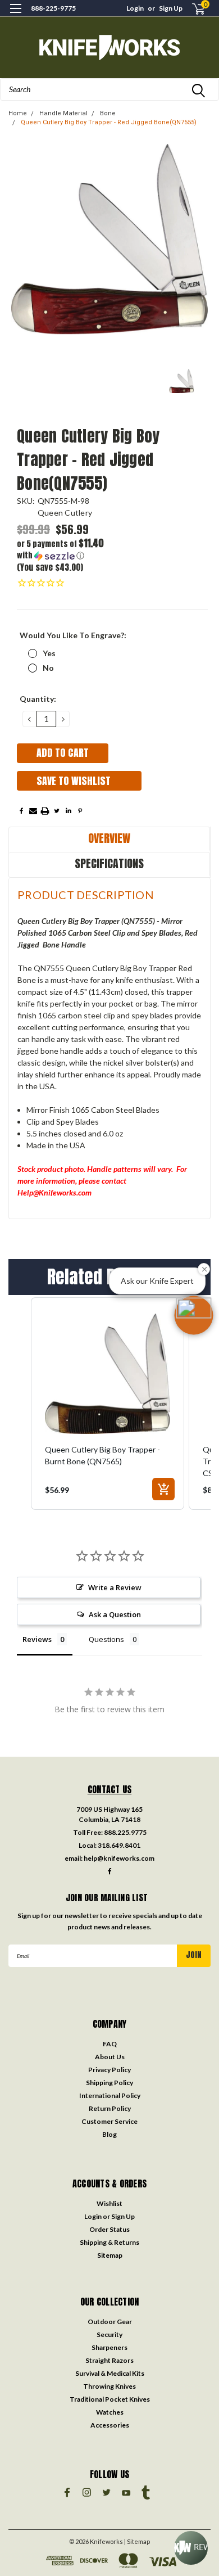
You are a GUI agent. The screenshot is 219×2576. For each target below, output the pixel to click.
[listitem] (108, 1404)
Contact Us (110, 1789)
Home (18, 113)
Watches (110, 2412)
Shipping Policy (109, 2083)
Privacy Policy (109, 2070)
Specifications (109, 863)
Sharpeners (109, 2347)
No (48, 668)
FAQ (110, 2044)
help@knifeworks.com (119, 1858)
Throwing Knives (109, 2386)
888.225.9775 (125, 1832)
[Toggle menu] (15, 15)
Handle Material (63, 113)
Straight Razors (109, 2360)
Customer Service (109, 2121)
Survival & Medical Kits (110, 2373)
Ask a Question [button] (115, 1614)
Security (109, 2334)
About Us (110, 2057)
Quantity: (38, 699)
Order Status (109, 2229)
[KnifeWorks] (109, 48)
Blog (109, 2134)
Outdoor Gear (110, 2322)
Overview (109, 838)
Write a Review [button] (115, 1587)
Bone (108, 113)
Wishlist (109, 2203)
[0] (192, 9)
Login (135, 8)
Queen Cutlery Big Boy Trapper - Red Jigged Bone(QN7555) (109, 122)
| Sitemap (137, 2541)
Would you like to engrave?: (73, 635)
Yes (49, 653)
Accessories (110, 2425)
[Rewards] (191, 2548)
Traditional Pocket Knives (110, 2399)
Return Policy (110, 2108)
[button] (65, 550)
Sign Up (171, 8)
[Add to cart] (163, 1489)
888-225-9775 (53, 8)
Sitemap (110, 2255)
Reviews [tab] (37, 1639)
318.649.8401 (119, 1845)
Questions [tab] (106, 1639)
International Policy (110, 2095)
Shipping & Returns (109, 2242)
